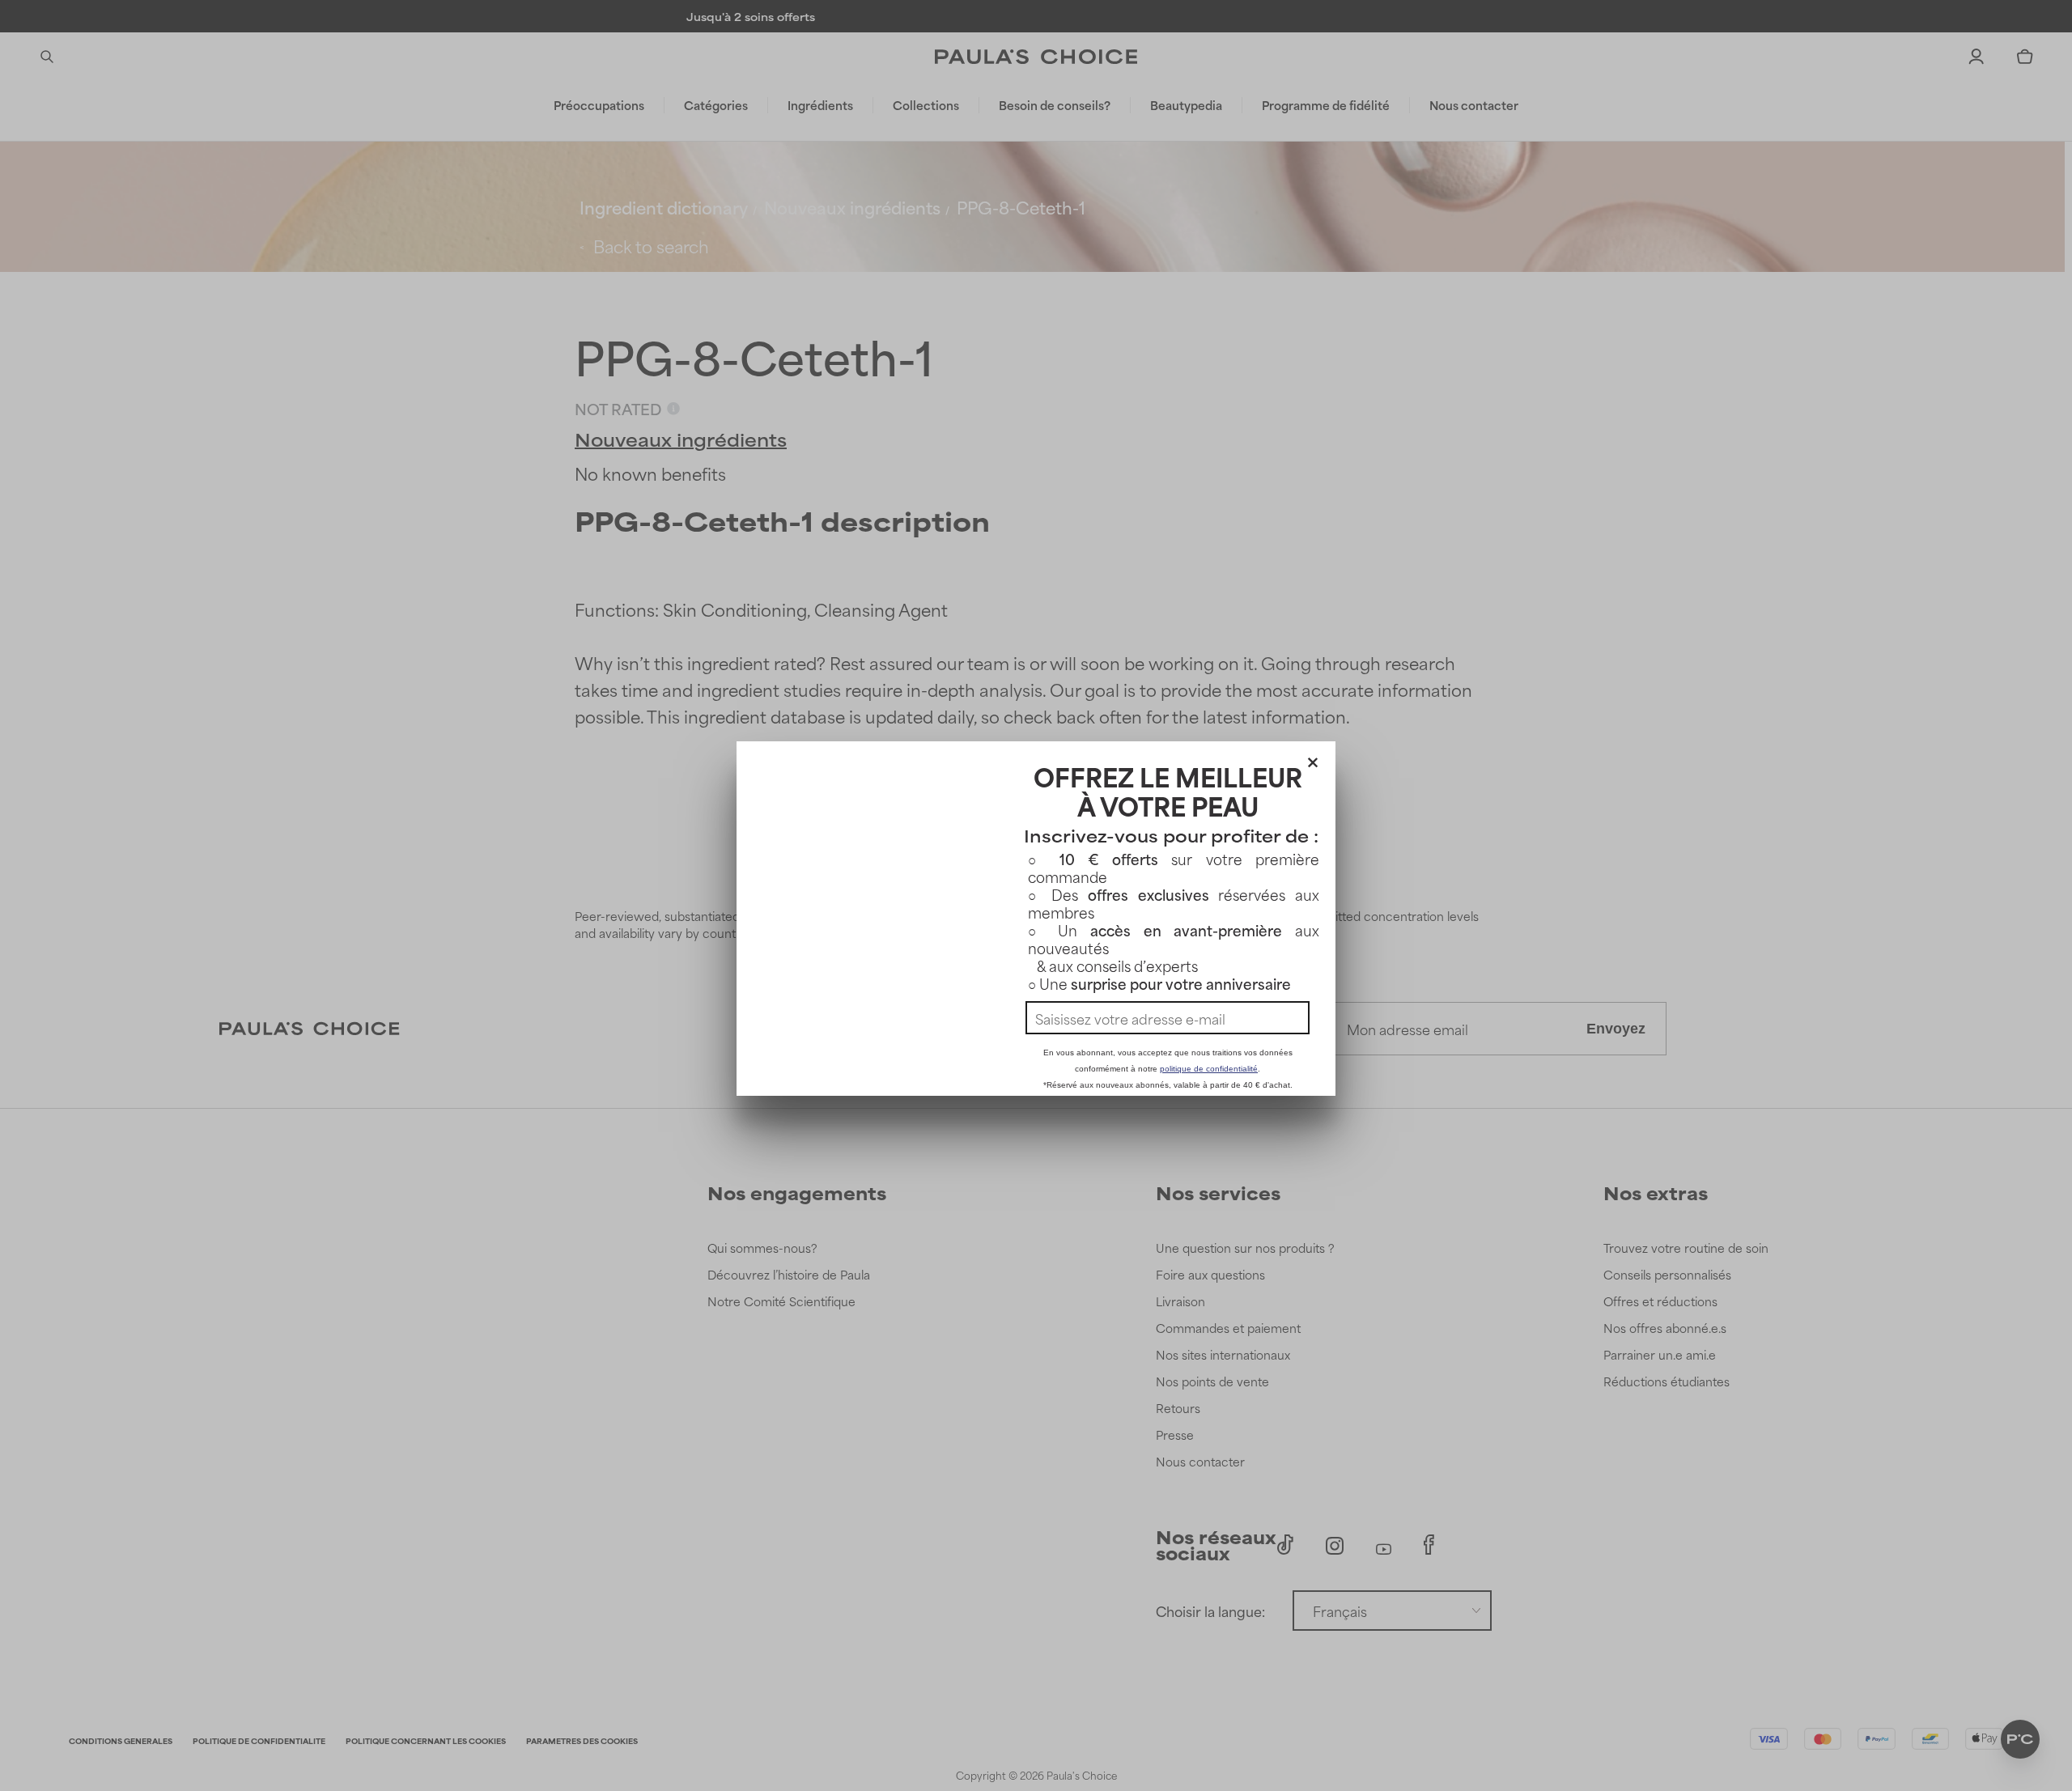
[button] (1313, 759)
